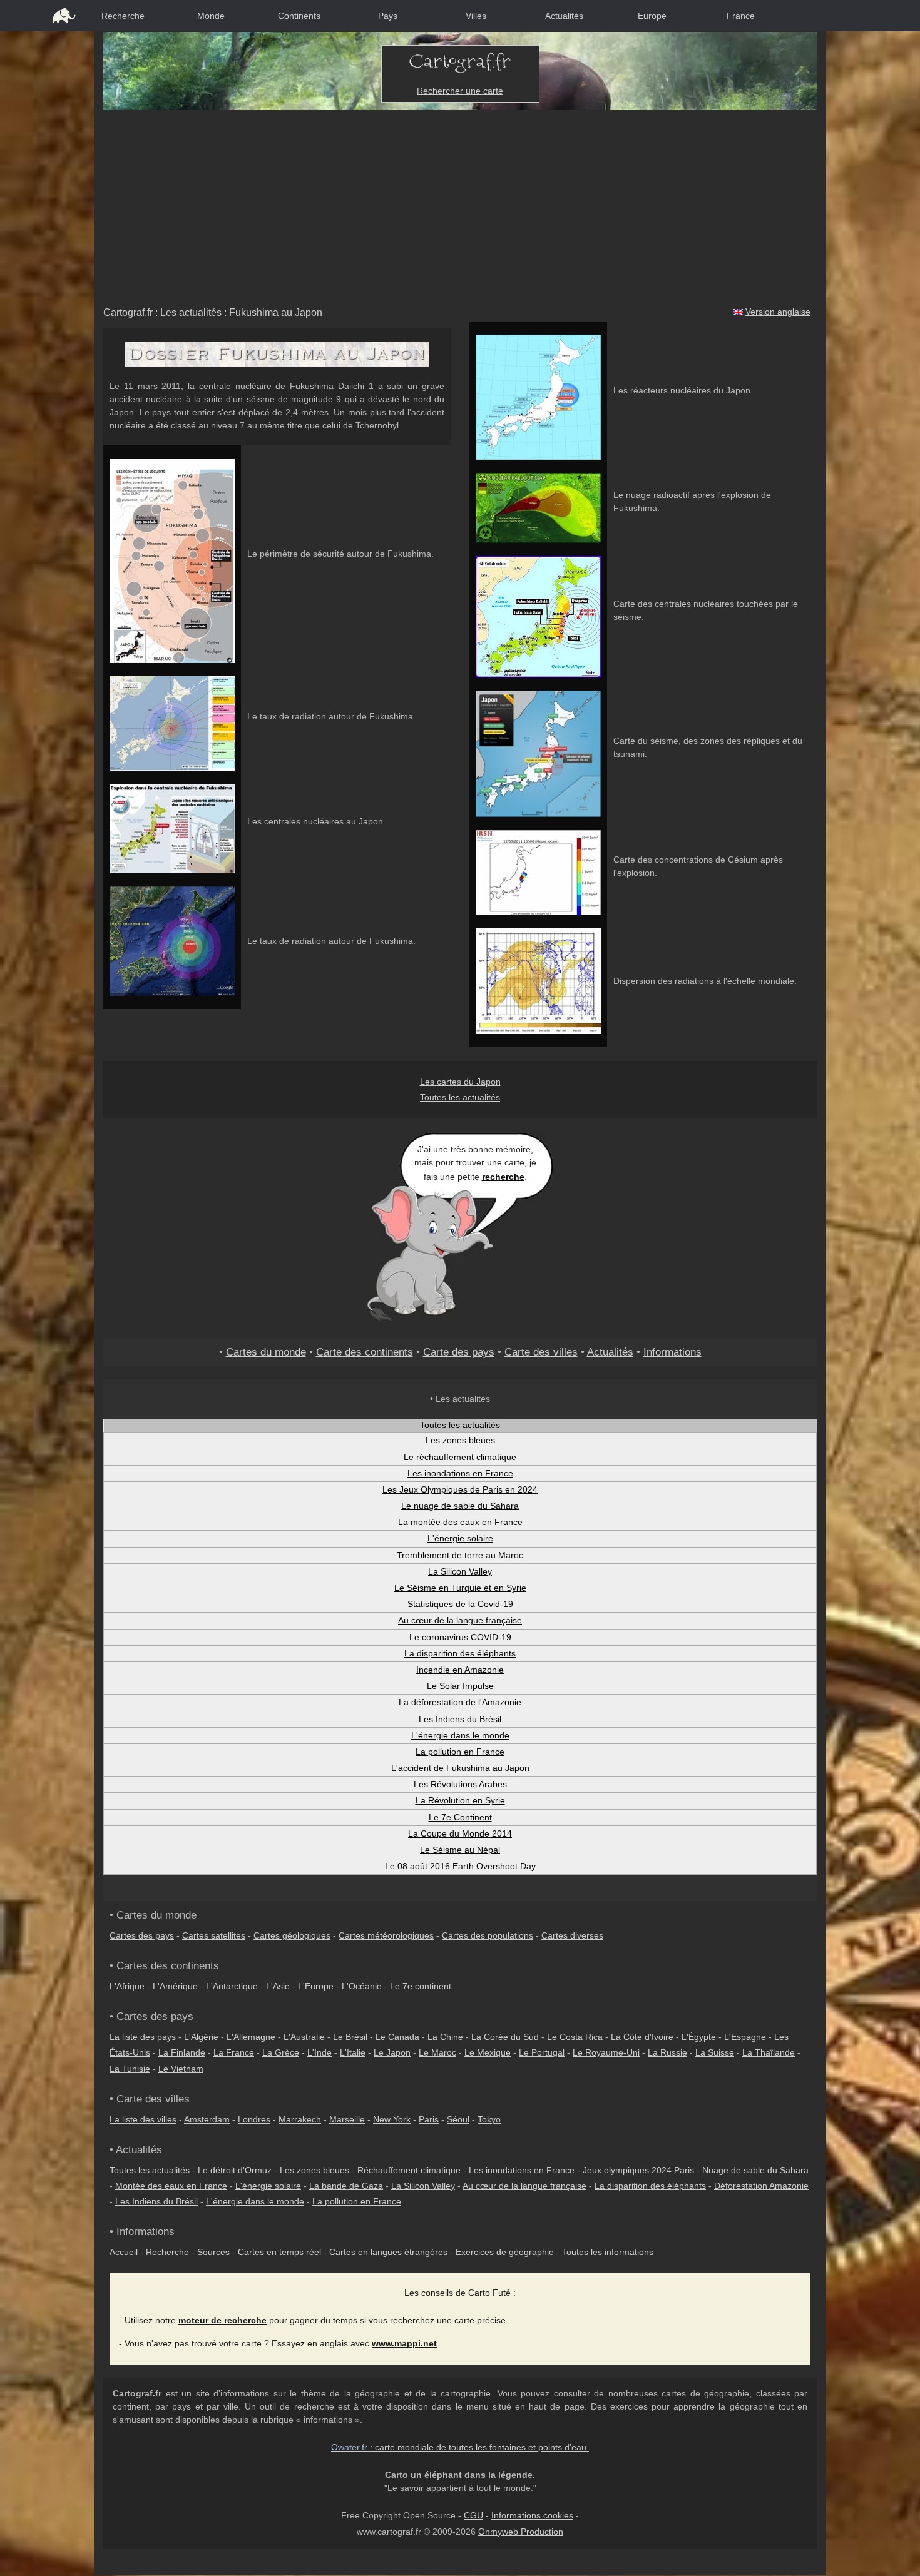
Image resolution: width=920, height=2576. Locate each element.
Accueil (124, 2252)
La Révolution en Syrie (460, 1800)
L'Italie (353, 2052)
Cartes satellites (214, 1935)
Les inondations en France (460, 1473)
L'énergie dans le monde (460, 1735)
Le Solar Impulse (460, 1686)
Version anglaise (778, 312)
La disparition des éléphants (460, 1653)
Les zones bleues (460, 1440)
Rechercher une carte (460, 91)
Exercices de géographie (505, 2252)
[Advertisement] (460, 204)
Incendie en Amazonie (460, 1670)
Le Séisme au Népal (460, 1850)
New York (392, 2119)
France (741, 16)
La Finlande (182, 2052)
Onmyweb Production (521, 2532)
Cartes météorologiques (386, 1935)
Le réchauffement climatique (460, 1457)
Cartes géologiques (292, 1935)
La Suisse (715, 2052)
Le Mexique (488, 2052)
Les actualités (191, 312)
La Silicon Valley (460, 1571)
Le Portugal (542, 2052)
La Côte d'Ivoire (642, 2037)
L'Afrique (127, 1986)
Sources (213, 2252)
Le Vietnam (181, 2069)
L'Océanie (362, 1986)
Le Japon (392, 2052)
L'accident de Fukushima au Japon (460, 1768)
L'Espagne (745, 2037)
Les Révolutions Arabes (460, 1784)
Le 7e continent (421, 1986)
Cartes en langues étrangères (388, 2252)
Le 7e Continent (460, 1817)
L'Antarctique (232, 1986)
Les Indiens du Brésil (460, 1719)
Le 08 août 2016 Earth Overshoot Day (460, 1866)
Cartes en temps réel (279, 2252)
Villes (476, 16)
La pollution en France (460, 1752)
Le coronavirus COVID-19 (460, 1637)
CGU (473, 2515)
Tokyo (489, 2119)
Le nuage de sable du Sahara (460, 1506)
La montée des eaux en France (460, 1522)
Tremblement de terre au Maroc (460, 1555)
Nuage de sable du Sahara (755, 2170)
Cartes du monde (266, 1352)
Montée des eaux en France (171, 2186)
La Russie (667, 2052)
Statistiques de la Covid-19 (460, 1604)
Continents (299, 16)
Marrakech (300, 2119)
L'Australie (304, 2037)
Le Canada (397, 2037)
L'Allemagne (251, 2037)
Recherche (123, 16)
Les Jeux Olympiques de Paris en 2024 (460, 1489)
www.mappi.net (404, 2343)
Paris (429, 2119)
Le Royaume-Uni (606, 2052)
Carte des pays (459, 1352)
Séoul (458, 2119)
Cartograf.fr (128, 312)
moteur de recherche (222, 2320)
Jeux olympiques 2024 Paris (638, 2170)
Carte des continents (365, 1352)
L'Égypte (699, 2037)
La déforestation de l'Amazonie (460, 1702)
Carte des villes (541, 1352)
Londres (254, 2119)
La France (234, 2052)
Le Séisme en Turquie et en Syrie (460, 1588)
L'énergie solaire (460, 1538)
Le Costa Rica (575, 2037)
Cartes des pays (142, 1935)
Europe (652, 16)
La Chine (445, 2037)
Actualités (564, 16)
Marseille (347, 2119)
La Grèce (281, 2052)
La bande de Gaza (346, 2186)
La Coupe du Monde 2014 (460, 1833)
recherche (503, 1177)
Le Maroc (437, 2052)
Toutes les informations (608, 2252)
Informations (672, 1352)
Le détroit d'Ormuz (235, 2170)
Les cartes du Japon (460, 1082)
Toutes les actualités (460, 1097)
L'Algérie (201, 2037)
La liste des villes (143, 2119)
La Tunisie (130, 2069)
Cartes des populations (488, 1935)
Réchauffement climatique (409, 2170)
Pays (388, 16)
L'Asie (278, 1986)
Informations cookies (532, 2515)
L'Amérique (175, 1986)
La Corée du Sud (505, 2037)
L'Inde (319, 2052)
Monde (211, 16)
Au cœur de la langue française (460, 1620)
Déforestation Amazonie (761, 2186)
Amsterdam (207, 2119)
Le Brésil (350, 2037)
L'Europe (316, 1986)
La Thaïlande (769, 2052)
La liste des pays (143, 2037)
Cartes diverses (572, 1935)
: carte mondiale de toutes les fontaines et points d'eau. (460, 2447)
